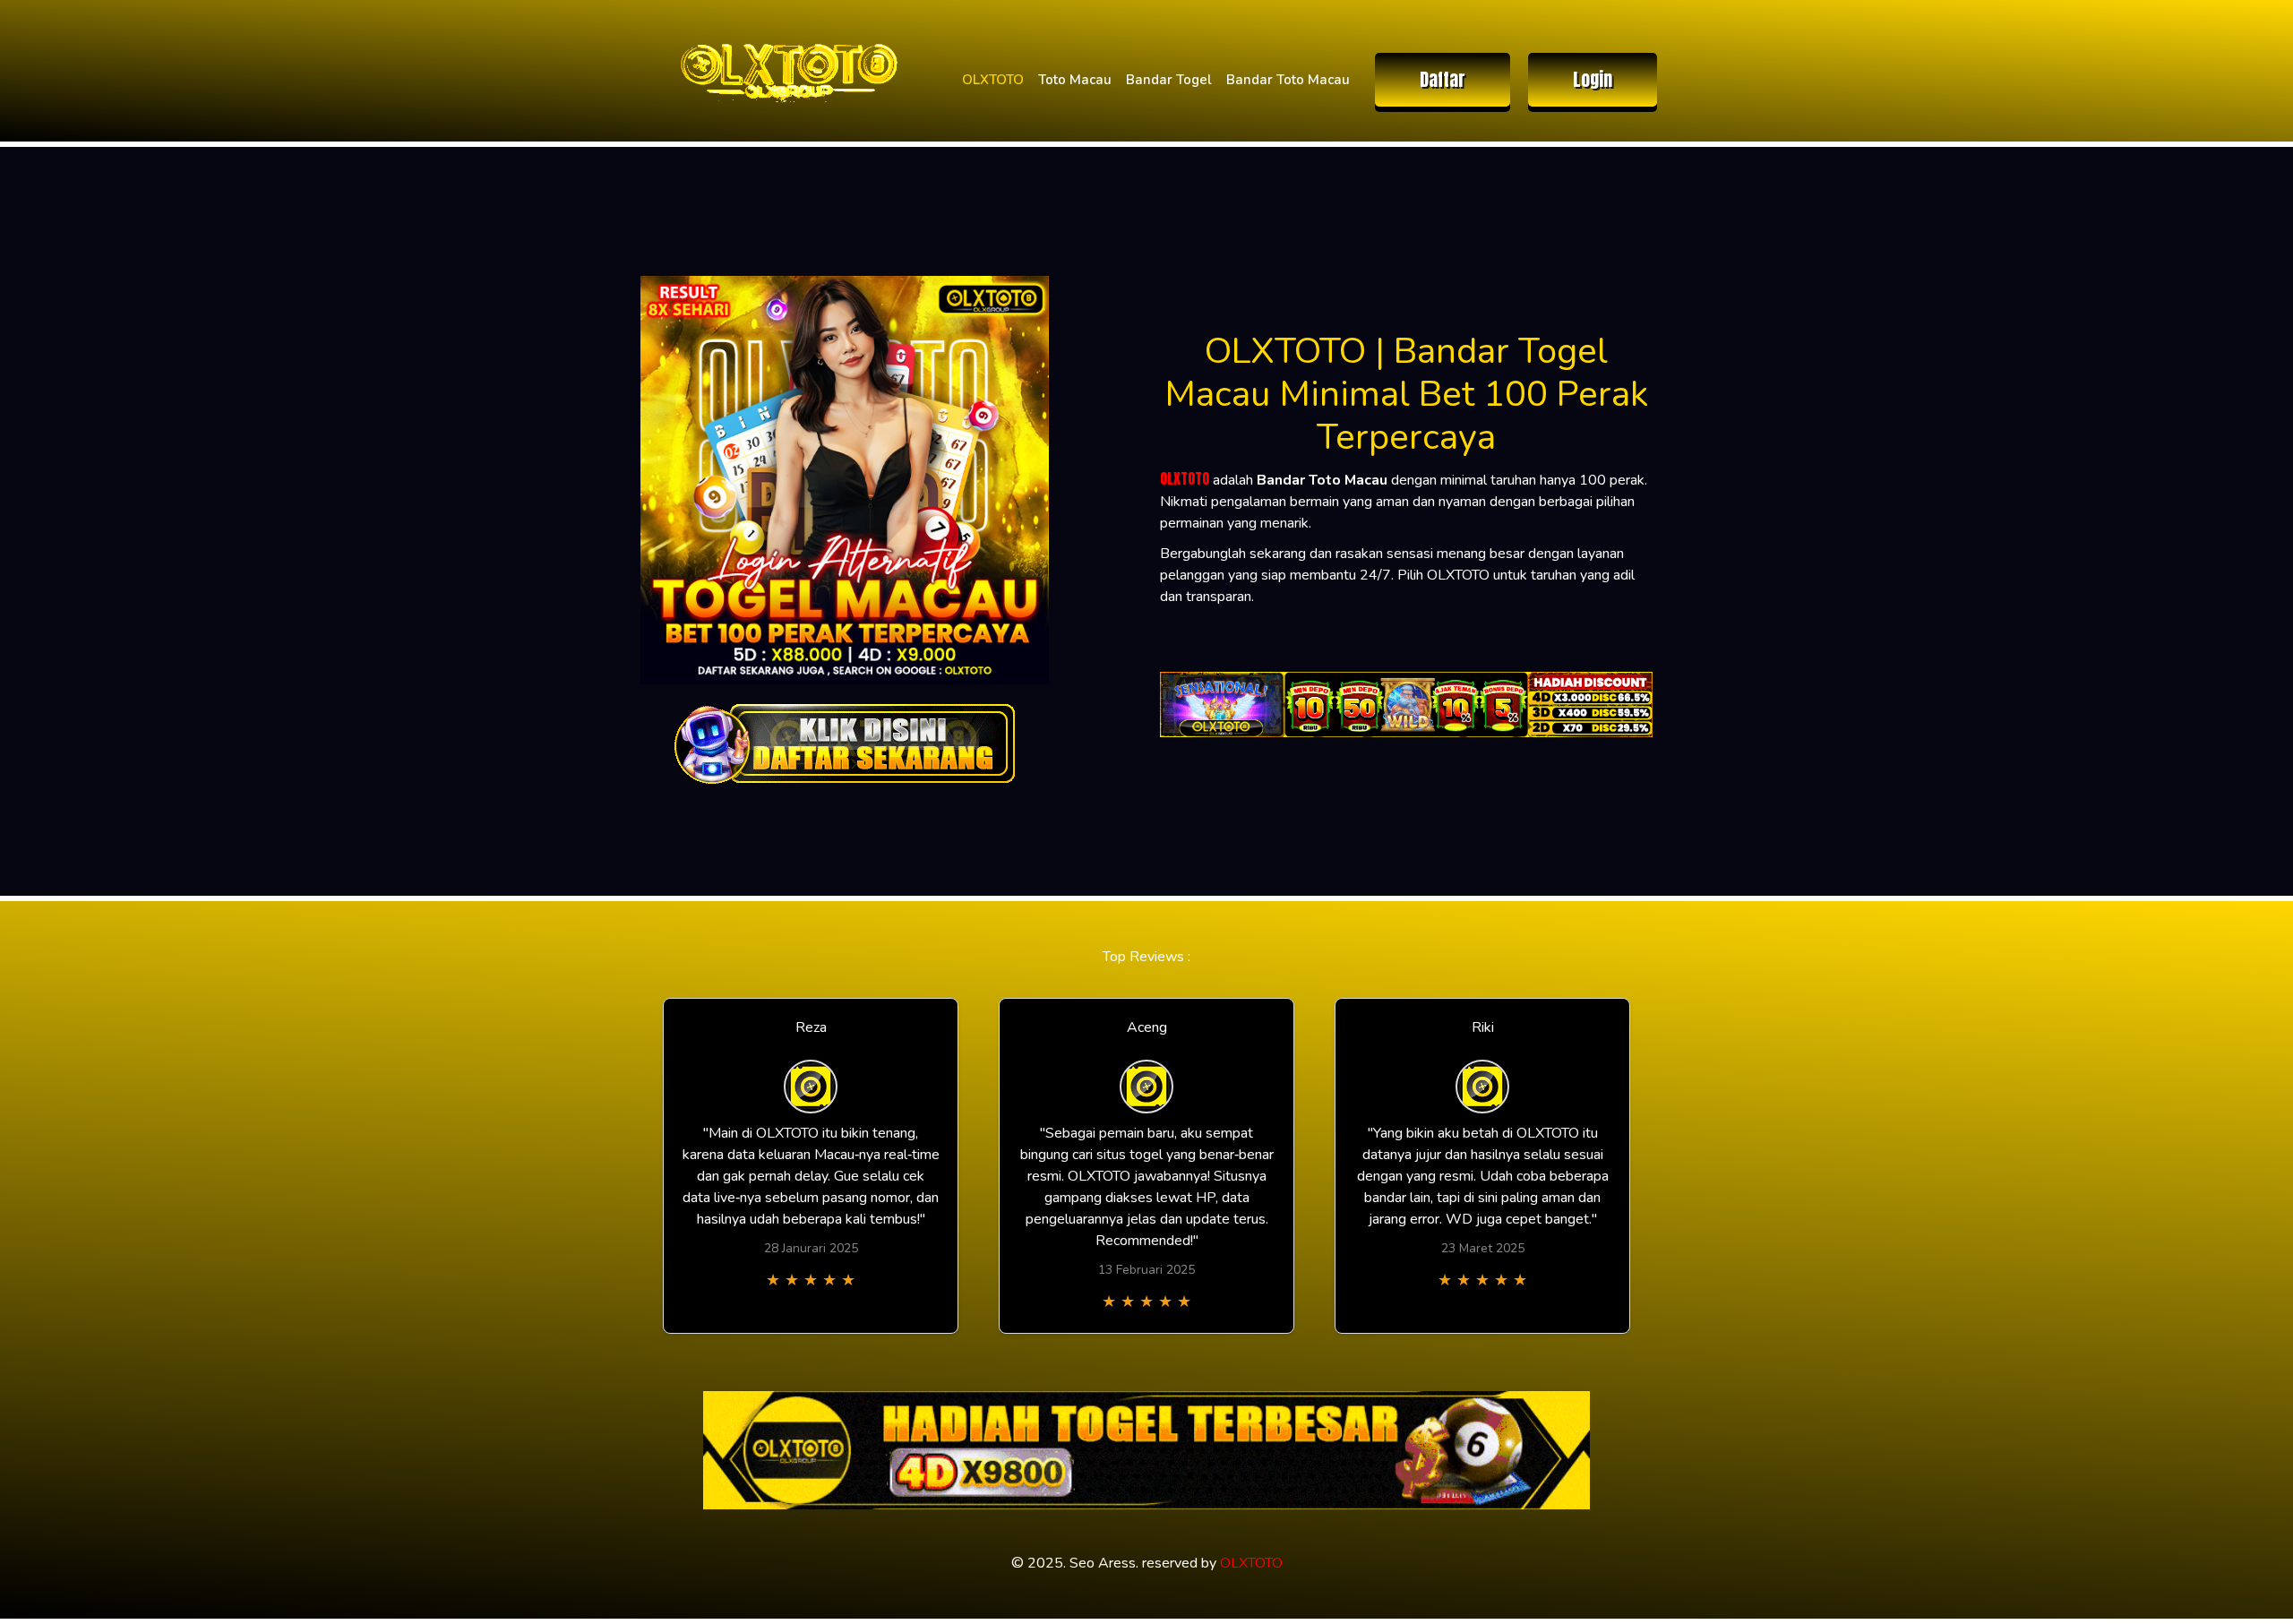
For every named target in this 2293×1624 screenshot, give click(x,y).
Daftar (1443, 79)
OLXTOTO (993, 80)
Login (1593, 79)
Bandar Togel (1169, 80)
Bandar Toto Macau (1288, 80)
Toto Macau (1075, 80)
